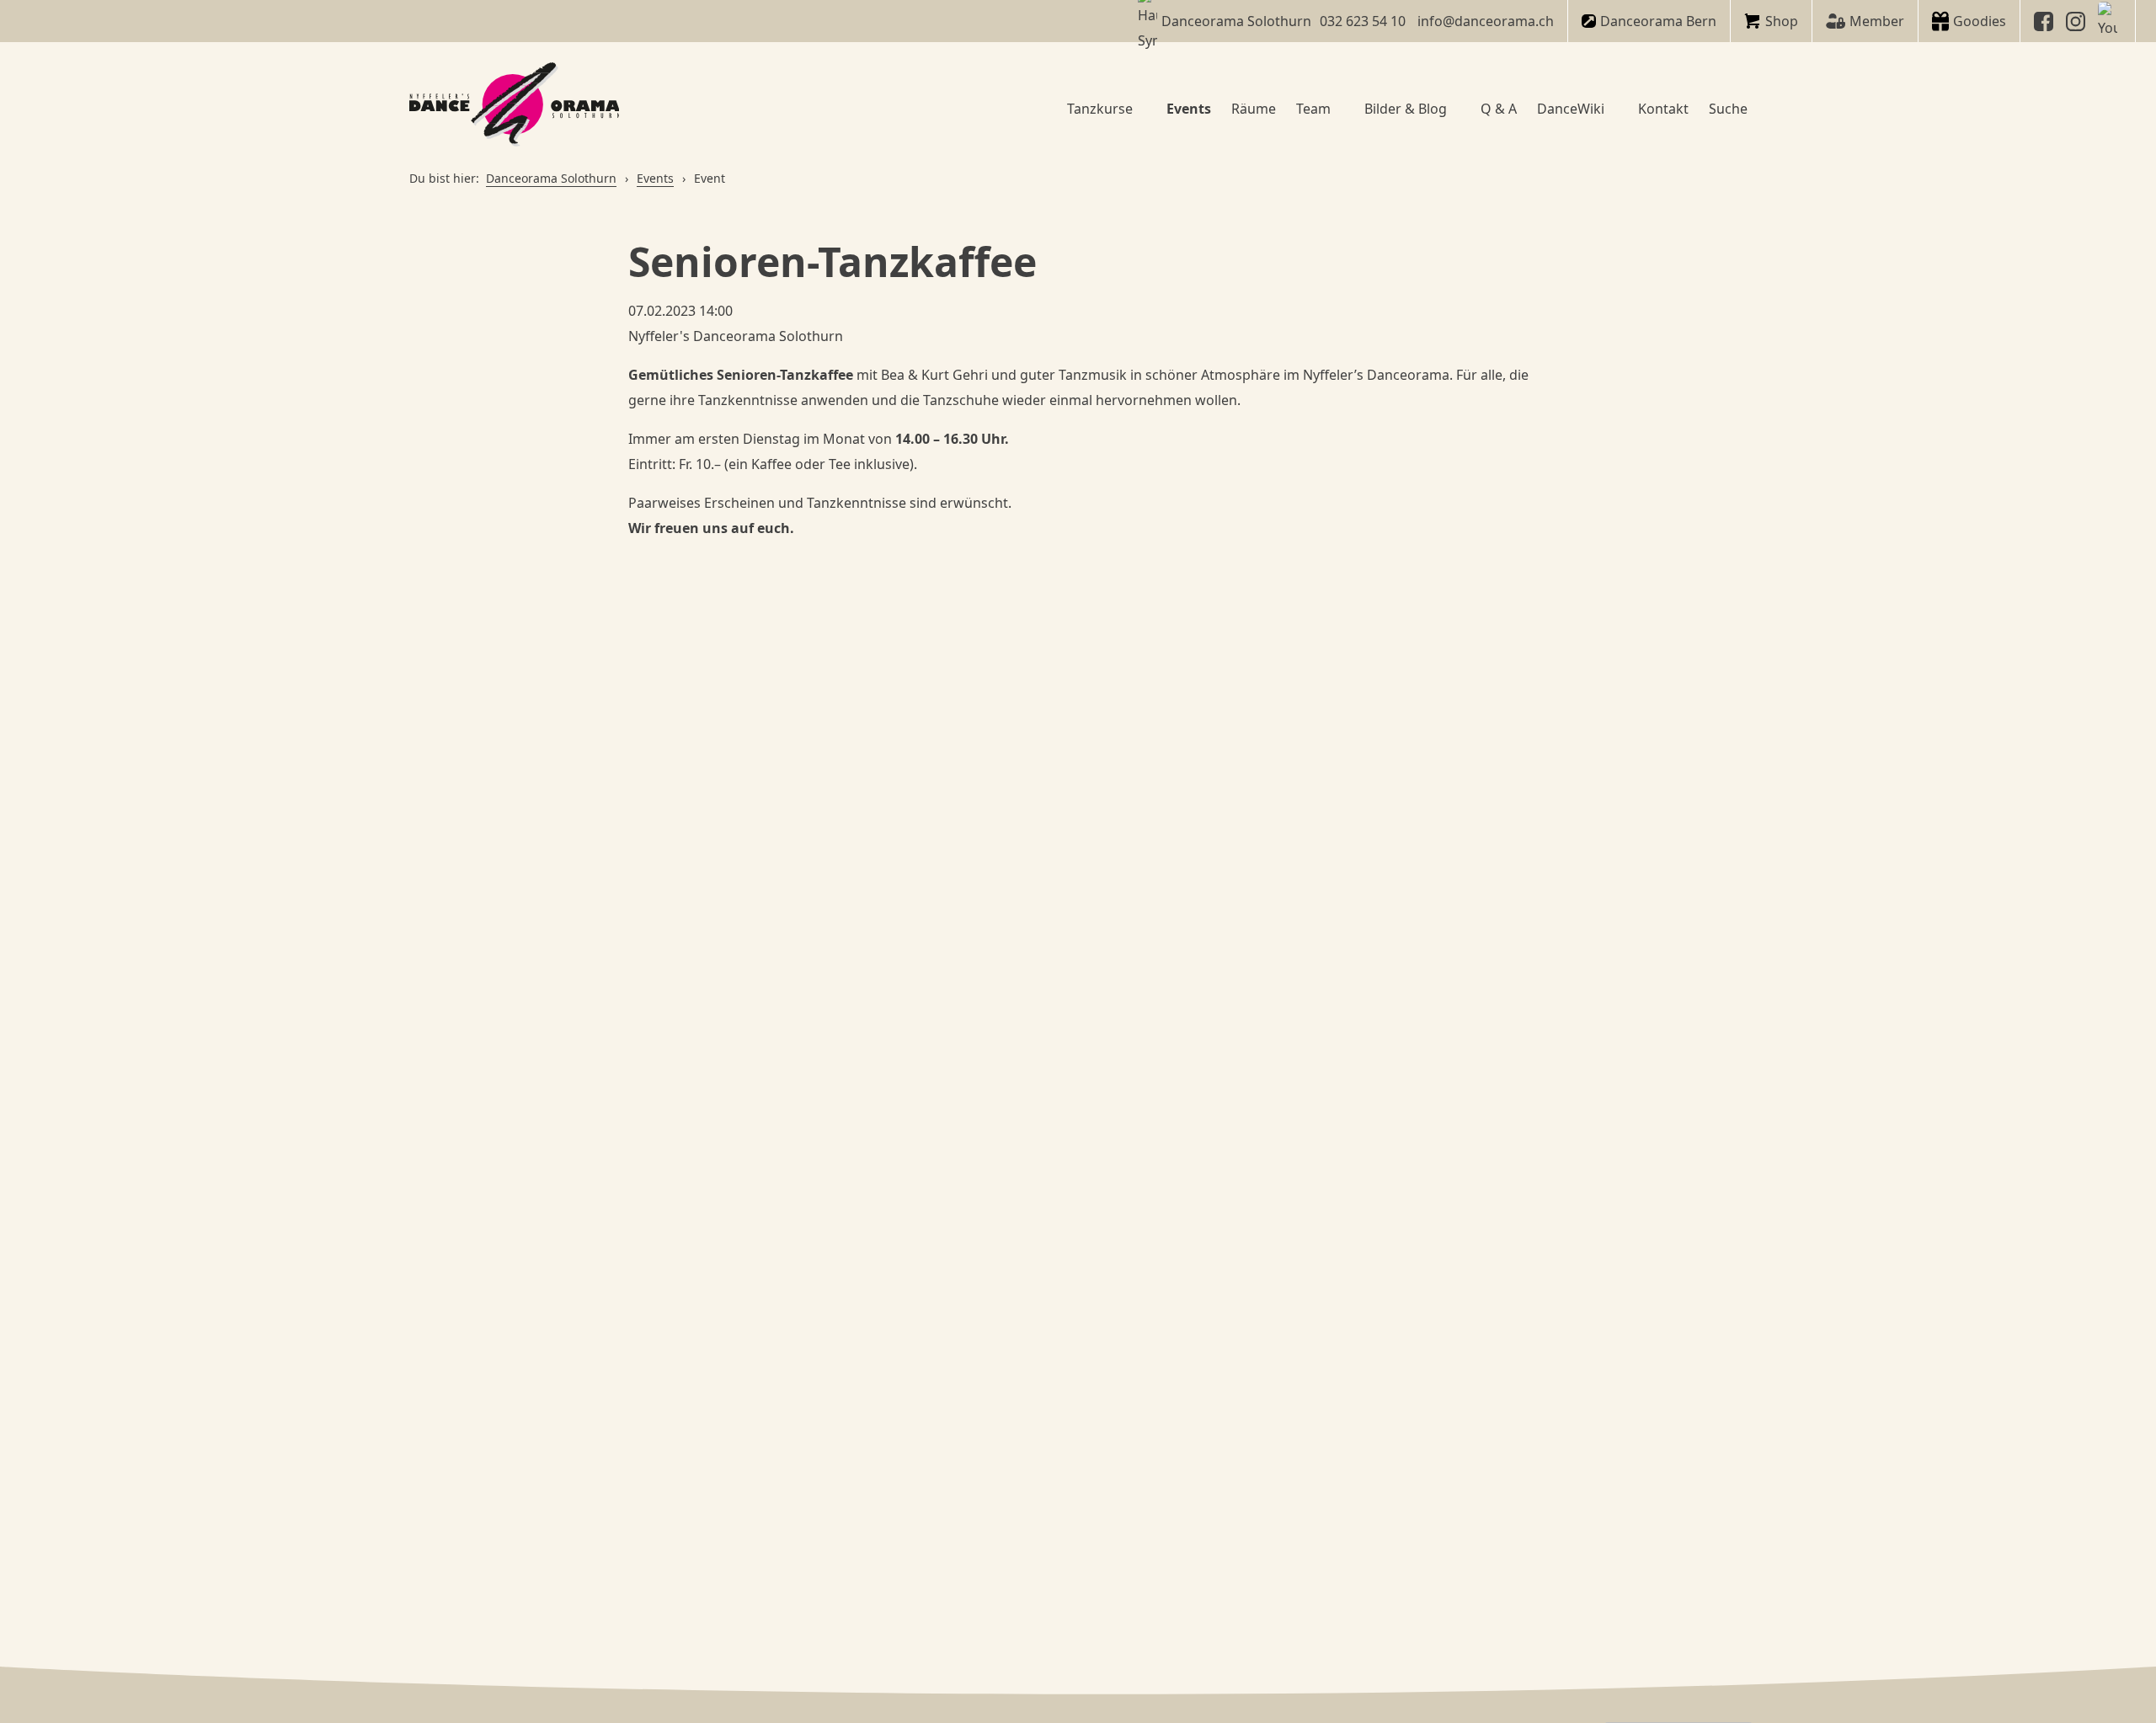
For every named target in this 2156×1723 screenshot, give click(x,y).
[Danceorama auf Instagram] (2078, 21)
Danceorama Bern (1658, 21)
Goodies (1980, 21)
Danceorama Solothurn (551, 178)
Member (1877, 21)
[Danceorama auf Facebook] (2046, 21)
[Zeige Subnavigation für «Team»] (1337, 109)
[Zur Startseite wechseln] (515, 108)
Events (655, 178)
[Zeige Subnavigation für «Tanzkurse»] (1139, 109)
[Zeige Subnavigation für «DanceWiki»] (1611, 109)
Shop (1782, 21)
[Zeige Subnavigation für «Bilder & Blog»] (1454, 109)
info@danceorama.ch (1486, 21)
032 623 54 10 (1363, 21)
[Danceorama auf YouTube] (2110, 21)
